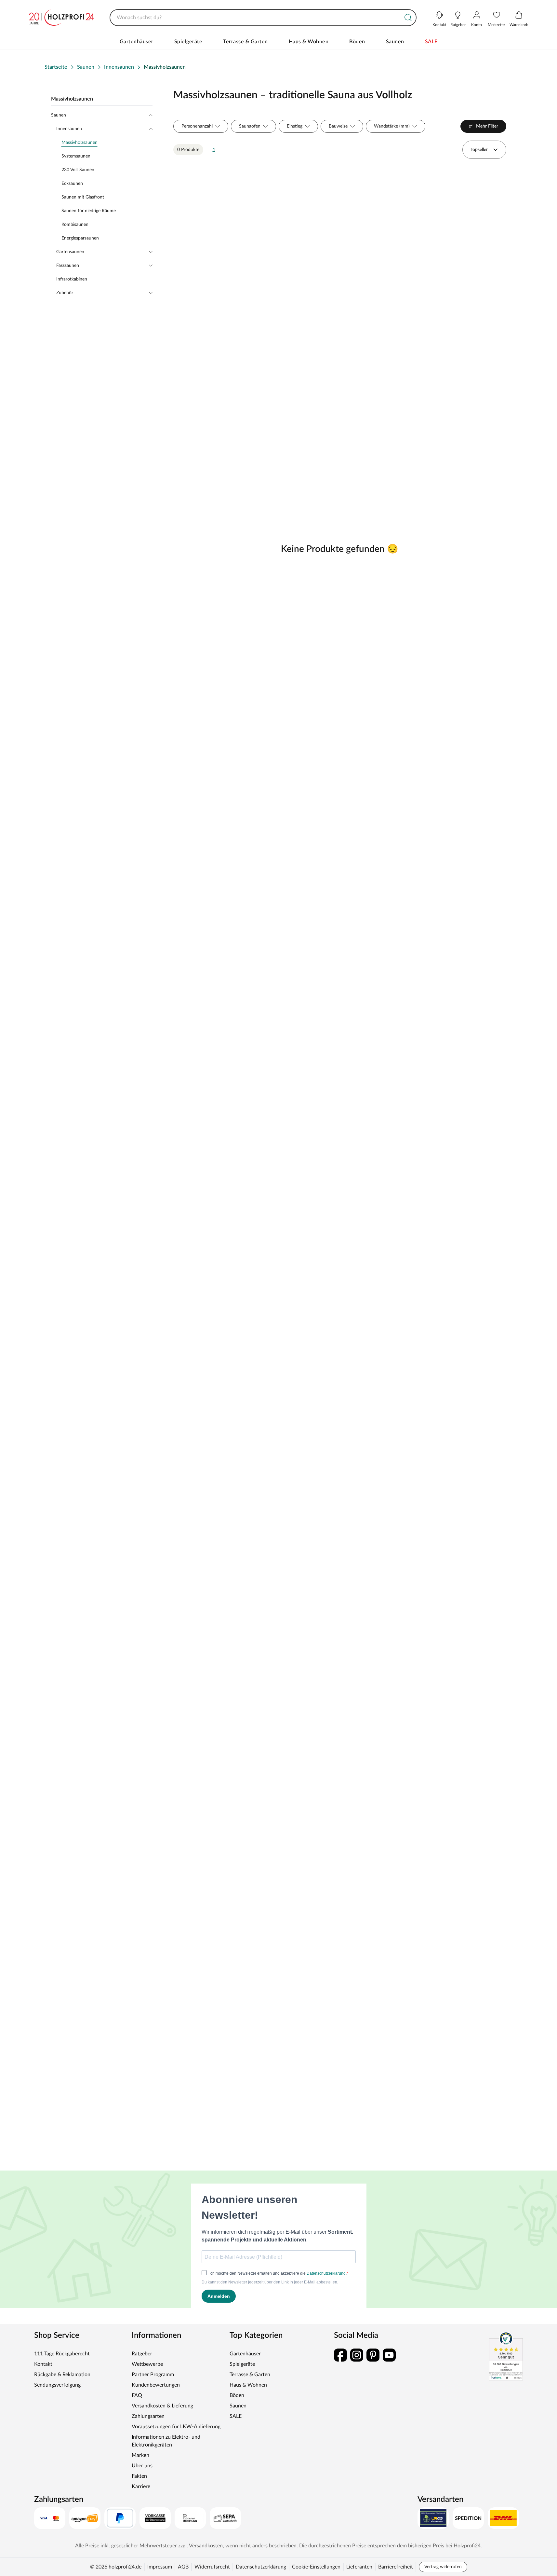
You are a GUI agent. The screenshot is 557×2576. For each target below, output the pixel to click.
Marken (140, 2455)
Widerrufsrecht (212, 2567)
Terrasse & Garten (245, 42)
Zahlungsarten (148, 2416)
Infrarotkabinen (72, 279)
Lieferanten (359, 2567)
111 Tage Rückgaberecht (62, 2354)
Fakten (139, 2476)
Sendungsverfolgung (57, 2385)
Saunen (395, 42)
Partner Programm (153, 2375)
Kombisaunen (75, 225)
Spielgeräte (188, 42)
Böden (357, 42)
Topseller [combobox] (479, 150)
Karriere (141, 2487)
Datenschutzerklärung (261, 2567)
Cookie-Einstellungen (316, 2567)
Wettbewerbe (147, 2364)
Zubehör (65, 293)
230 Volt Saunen (78, 170)
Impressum (160, 2567)
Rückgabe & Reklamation (62, 2375)
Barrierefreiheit (396, 2567)
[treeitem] (107, 143)
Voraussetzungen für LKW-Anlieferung (176, 2427)
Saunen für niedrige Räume (89, 211)
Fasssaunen (68, 266)
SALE (431, 42)
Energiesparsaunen (80, 238)
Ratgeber (142, 2354)
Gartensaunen (70, 252)
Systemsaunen (76, 156)
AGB (183, 2567)
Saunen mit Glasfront (83, 197)
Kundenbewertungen (156, 2385)
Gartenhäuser (137, 42)
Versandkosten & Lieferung (162, 2406)
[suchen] (408, 18)
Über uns (142, 2466)
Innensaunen (69, 129)
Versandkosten (206, 2546)
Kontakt (43, 2364)
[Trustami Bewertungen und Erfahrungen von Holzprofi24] (506, 2356)
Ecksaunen (72, 184)
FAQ (137, 2395)
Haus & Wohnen (309, 42)
